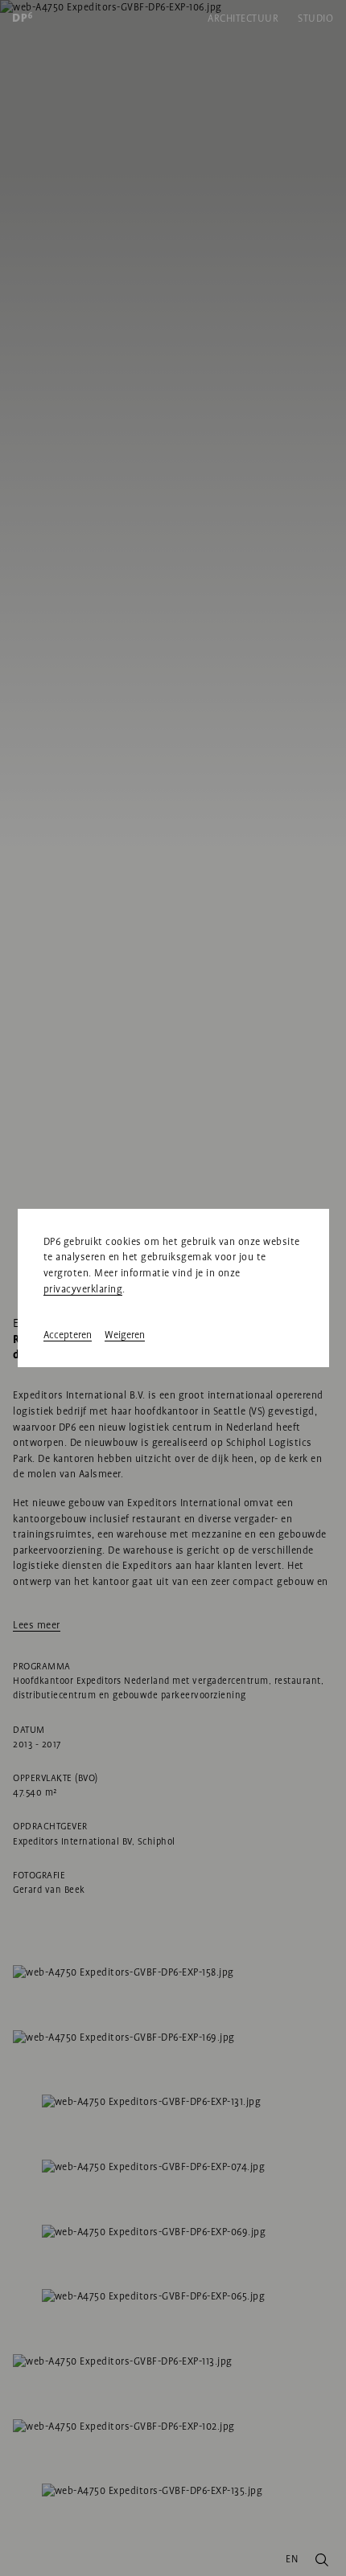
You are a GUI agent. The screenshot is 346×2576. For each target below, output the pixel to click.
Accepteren (68, 1335)
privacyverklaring (83, 1289)
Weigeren (125, 1335)
